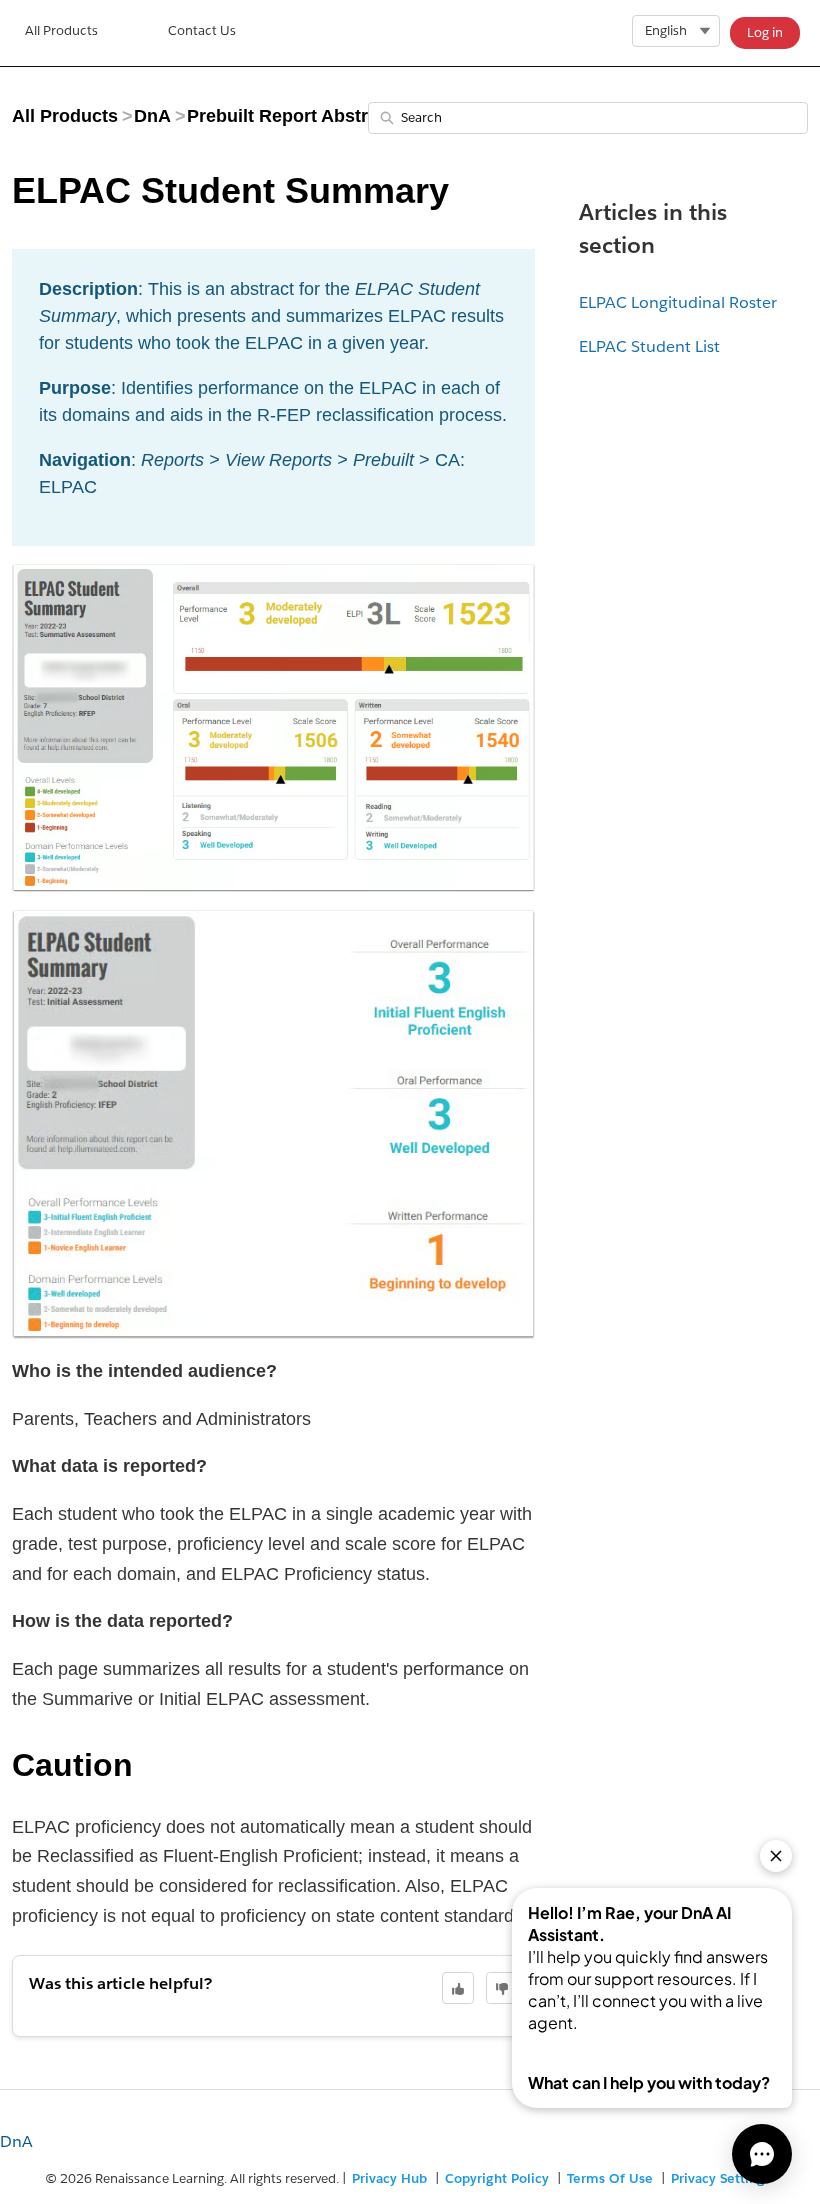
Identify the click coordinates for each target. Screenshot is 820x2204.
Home (61, 33)
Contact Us (202, 30)
